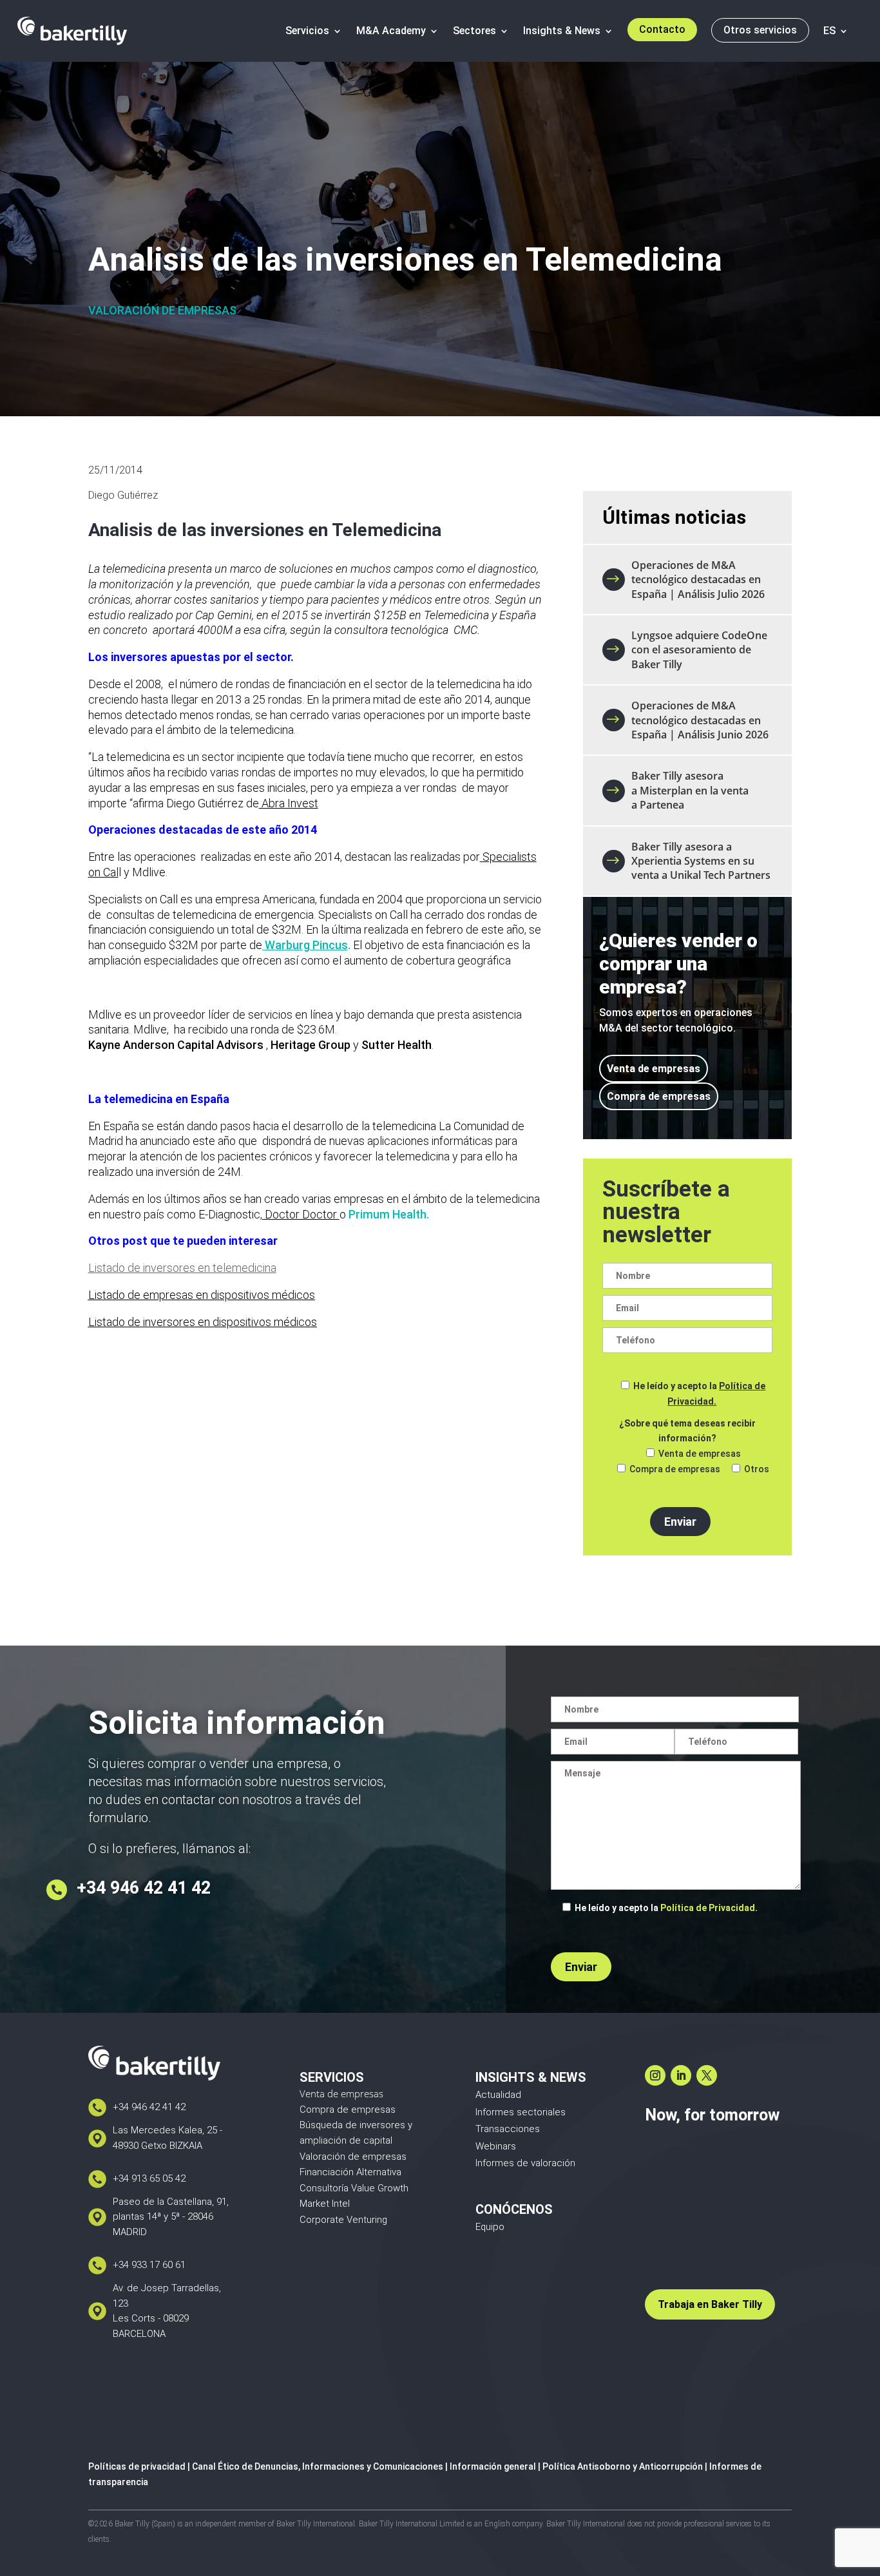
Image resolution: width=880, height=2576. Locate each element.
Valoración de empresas (162, 310)
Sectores (474, 31)
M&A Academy (391, 31)
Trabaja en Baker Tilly (710, 2304)
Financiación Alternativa (350, 2172)
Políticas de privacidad (137, 2466)
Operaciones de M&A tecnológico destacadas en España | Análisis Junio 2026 (700, 720)
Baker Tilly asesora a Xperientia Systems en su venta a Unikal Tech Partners (701, 861)
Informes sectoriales (521, 2112)
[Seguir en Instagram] (655, 2075)
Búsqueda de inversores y (356, 2125)
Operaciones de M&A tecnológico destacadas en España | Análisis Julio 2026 (698, 580)
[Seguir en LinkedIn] (681, 2075)
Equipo (490, 2227)
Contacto (662, 29)
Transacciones (508, 2129)
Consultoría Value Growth (354, 2188)
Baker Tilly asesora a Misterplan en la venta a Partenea (690, 790)
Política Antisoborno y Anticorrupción (623, 2466)
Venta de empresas (654, 1069)
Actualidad (498, 2095)
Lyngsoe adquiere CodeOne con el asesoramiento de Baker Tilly (699, 650)
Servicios (307, 31)
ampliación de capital (346, 2140)
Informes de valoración (525, 2163)
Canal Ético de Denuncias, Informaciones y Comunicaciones (318, 2466)
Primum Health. (389, 1214)
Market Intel (325, 2204)
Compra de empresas (659, 1096)
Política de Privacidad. (709, 1908)
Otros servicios (760, 30)
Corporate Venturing (343, 2220)
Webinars (496, 2146)
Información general (493, 2466)
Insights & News (562, 31)
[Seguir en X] (707, 2075)
